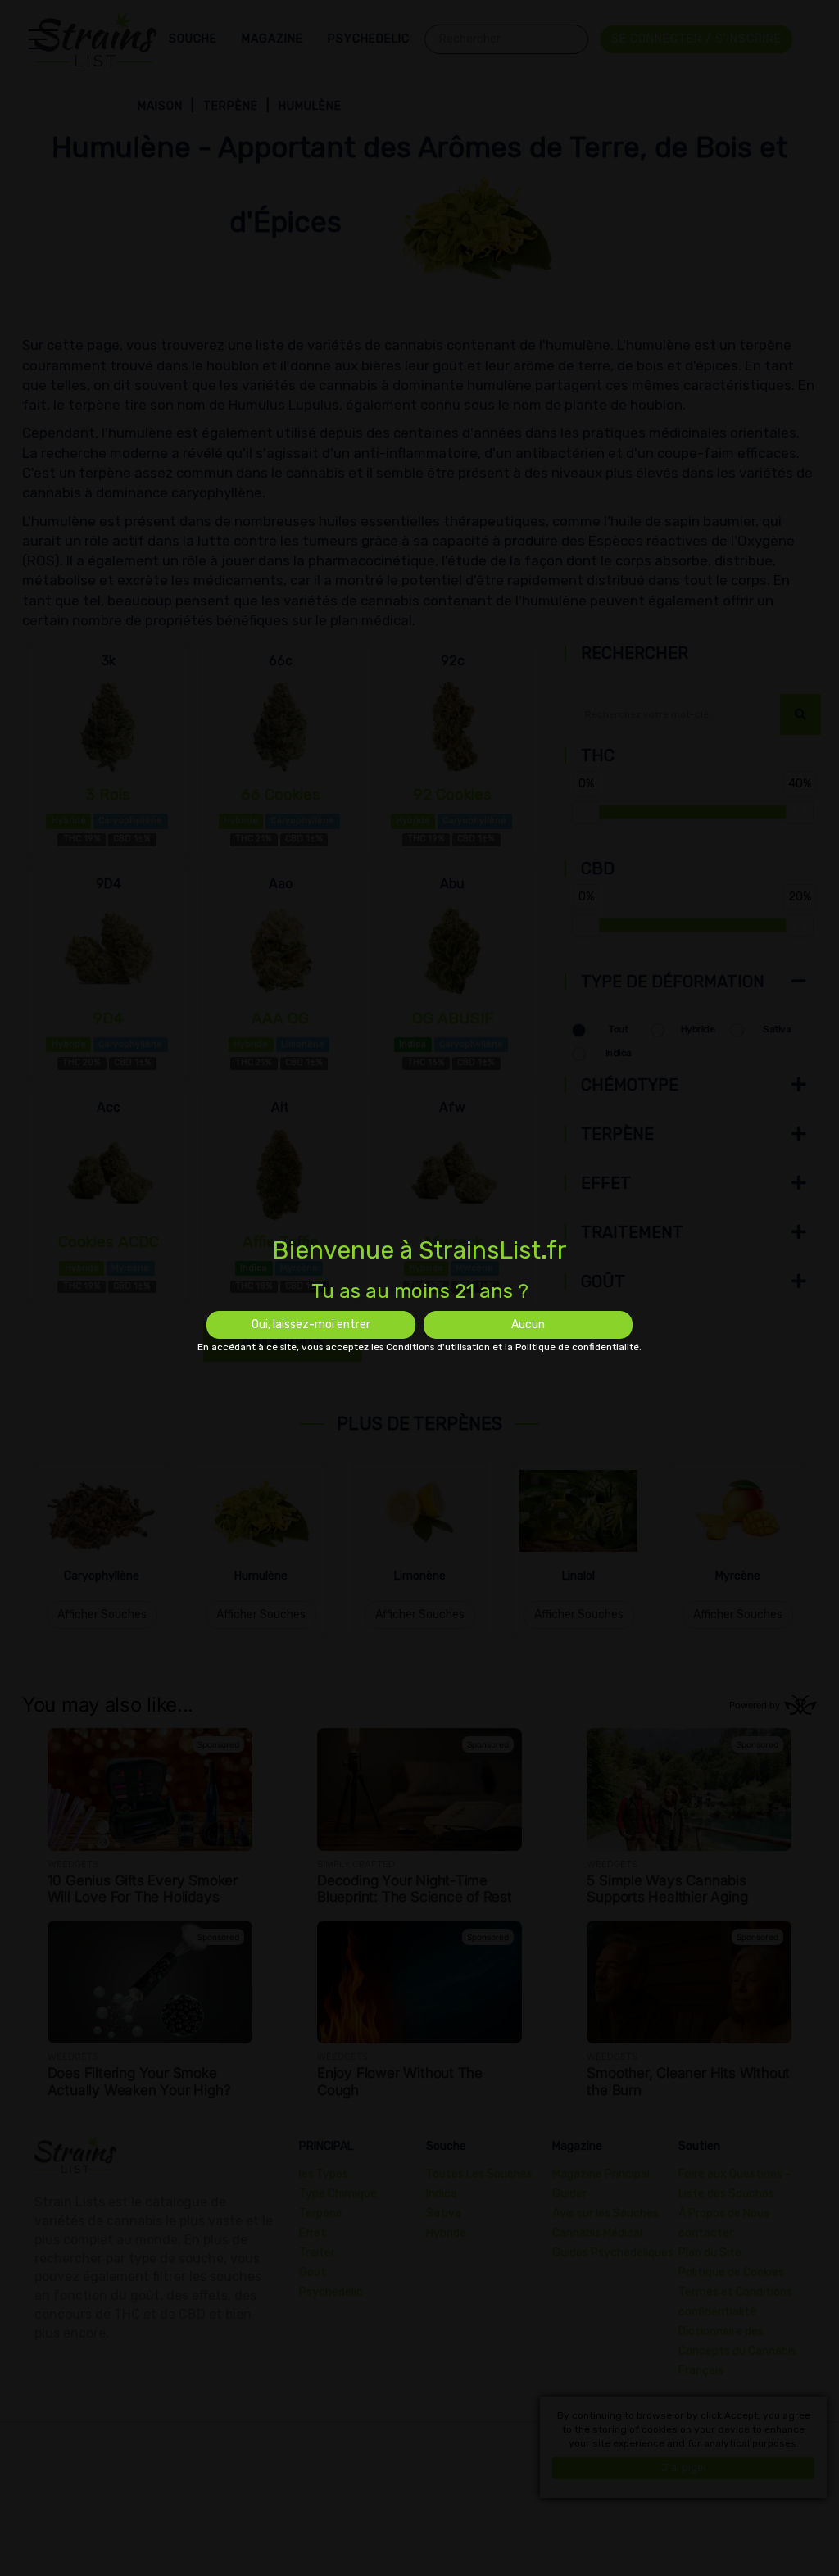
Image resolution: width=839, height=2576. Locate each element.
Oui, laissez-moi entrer (311, 1324)
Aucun (528, 1324)
